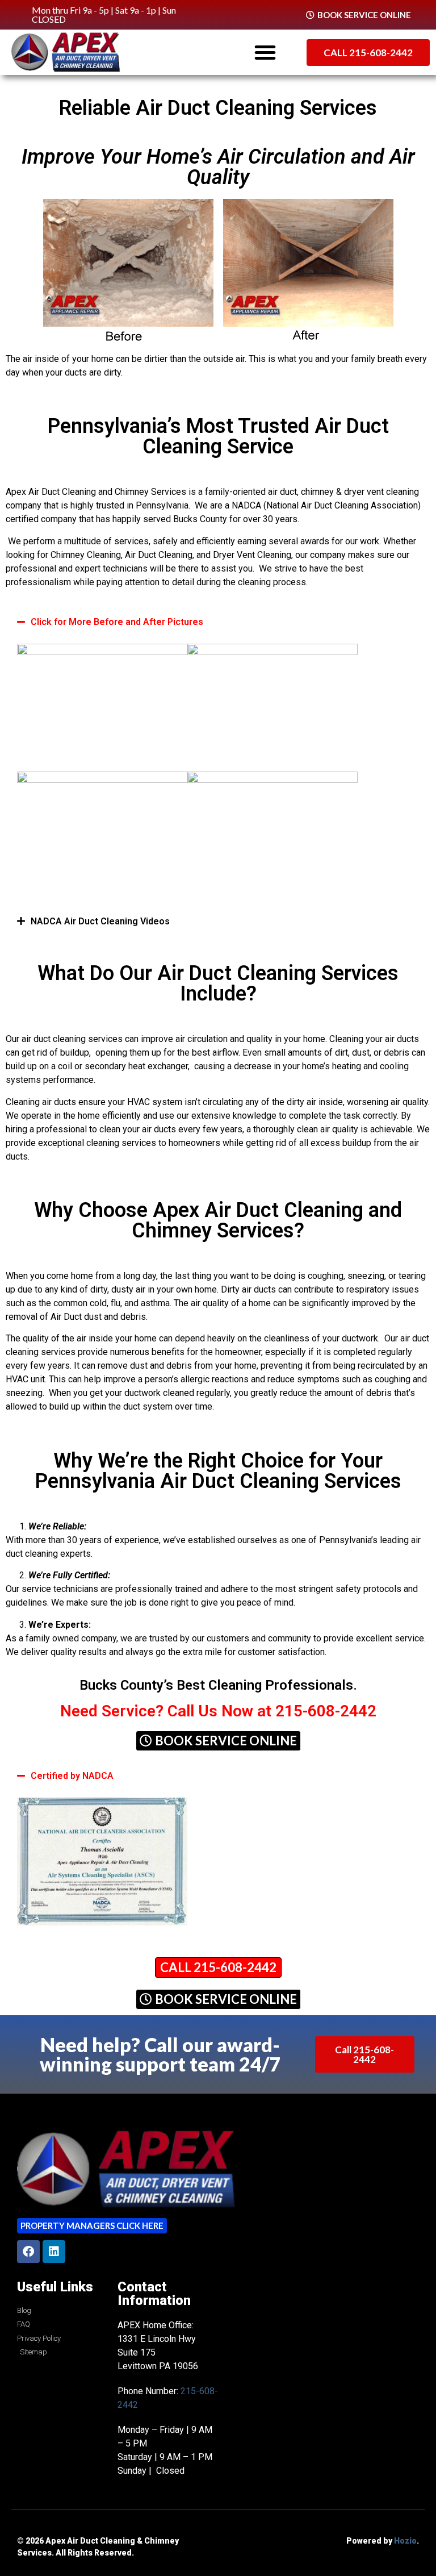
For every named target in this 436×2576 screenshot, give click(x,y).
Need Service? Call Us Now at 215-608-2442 (218, 1711)
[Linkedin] (54, 2252)
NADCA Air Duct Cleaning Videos (100, 921)
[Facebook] (28, 2252)
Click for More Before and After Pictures (117, 622)
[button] (265, 52)
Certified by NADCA (72, 1776)
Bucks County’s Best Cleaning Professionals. (218, 1685)
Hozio (405, 2541)
